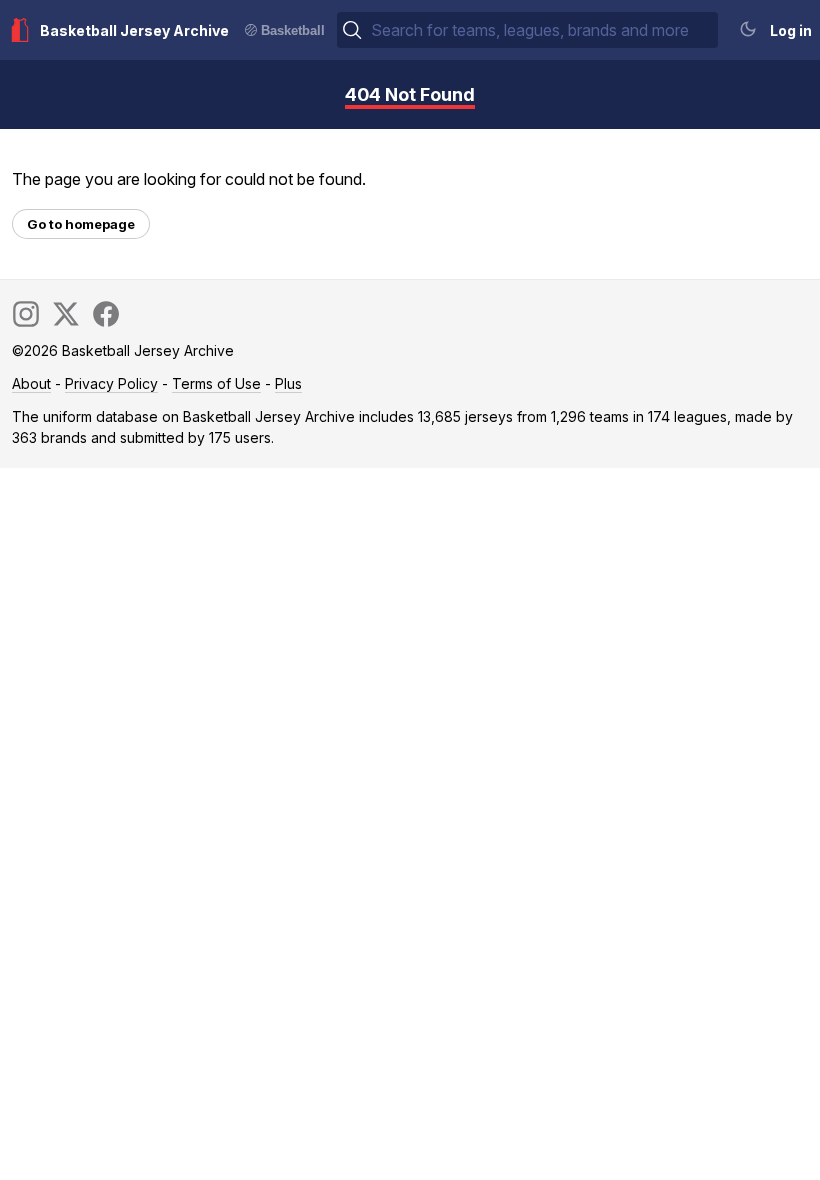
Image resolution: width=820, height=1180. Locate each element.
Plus (288, 383)
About (31, 383)
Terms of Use (216, 383)
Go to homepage (81, 224)
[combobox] (542, 30)
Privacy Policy (111, 383)
